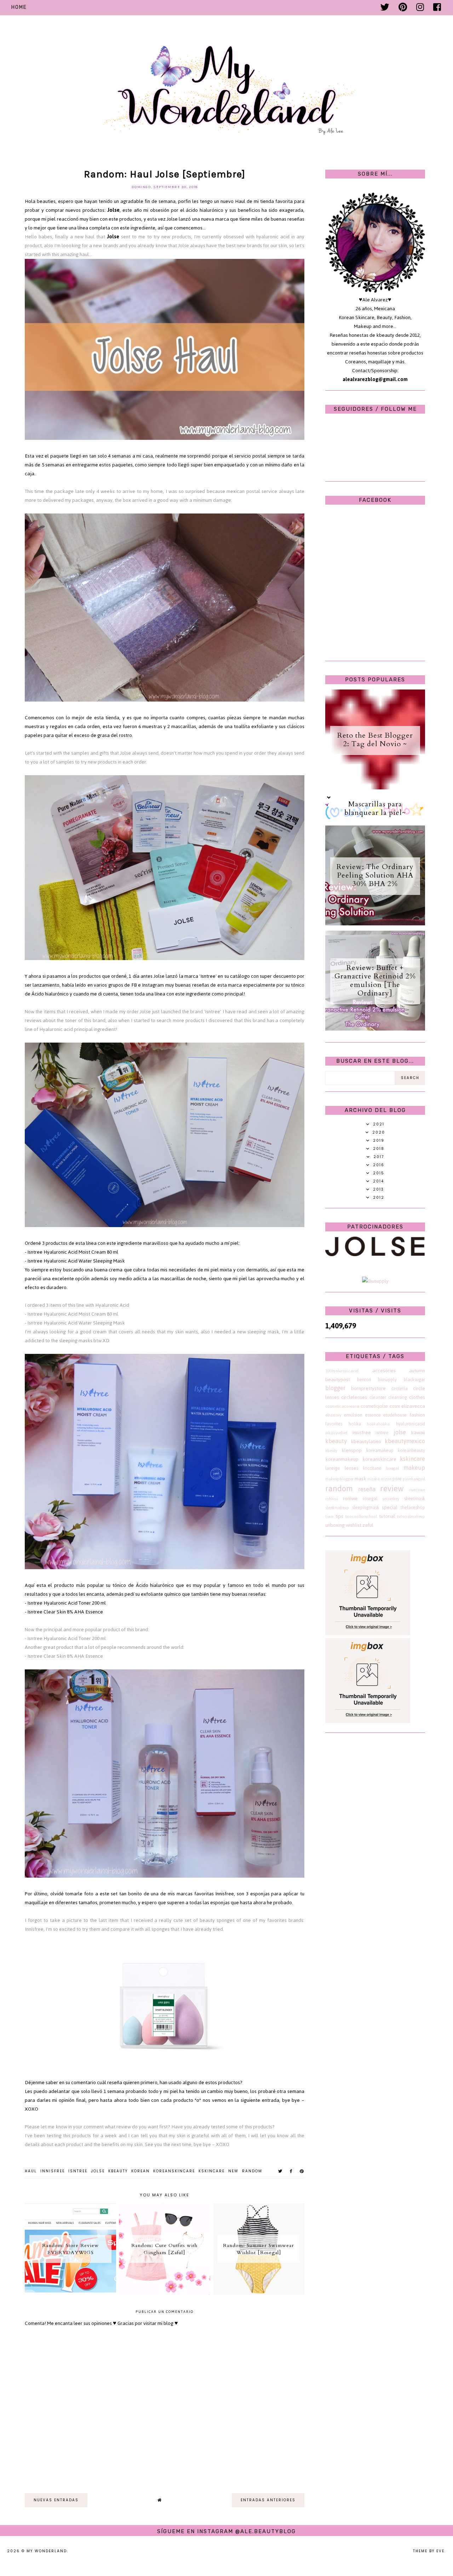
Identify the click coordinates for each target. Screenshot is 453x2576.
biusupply (387, 1380)
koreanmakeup (342, 1459)
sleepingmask (366, 1507)
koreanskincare (174, 2171)
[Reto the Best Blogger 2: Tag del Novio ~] (375, 788)
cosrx (395, 1406)
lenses (352, 1468)
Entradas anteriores (268, 2500)
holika (355, 1424)
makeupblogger (339, 1479)
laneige (333, 1468)
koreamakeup (380, 1450)
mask (360, 1479)
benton (364, 1380)
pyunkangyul (414, 1479)
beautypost (338, 1380)
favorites (334, 1424)
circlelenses (354, 1397)
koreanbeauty (411, 1450)
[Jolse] (375, 1255)
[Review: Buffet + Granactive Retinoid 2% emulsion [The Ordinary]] (375, 1029)
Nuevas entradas (56, 2500)
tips (339, 1516)
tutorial (387, 1516)
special (390, 1507)
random (252, 2171)
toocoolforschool (361, 1516)
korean (141, 2171)
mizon (386, 1479)
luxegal (392, 1468)
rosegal (370, 1499)
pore (397, 1479)
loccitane (372, 1468)
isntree (78, 2171)
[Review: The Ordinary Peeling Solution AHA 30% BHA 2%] (375, 924)
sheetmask (415, 1499)
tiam (329, 1516)
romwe (350, 1499)
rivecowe (417, 1490)
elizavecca (413, 1406)
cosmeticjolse (374, 1406)
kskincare (212, 2171)
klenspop (352, 1450)
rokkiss (332, 1499)
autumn (417, 1371)
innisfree (53, 2171)
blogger (335, 1388)
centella (400, 1388)
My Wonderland (47, 2551)
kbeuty (331, 1451)
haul (31, 2171)
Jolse (113, 210)
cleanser (378, 1397)
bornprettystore (368, 1388)
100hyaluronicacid (342, 1371)
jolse (98, 2171)
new (233, 2171)
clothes (417, 1397)
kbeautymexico (405, 1441)
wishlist (354, 1525)
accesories (384, 1371)
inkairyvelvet (336, 1433)
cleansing (398, 1397)
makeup (414, 1468)
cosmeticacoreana (342, 1406)
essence (373, 1415)
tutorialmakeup (411, 1516)
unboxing (335, 1525)
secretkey (391, 1499)
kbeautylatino (366, 1442)
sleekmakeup (337, 1508)
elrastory (333, 1415)
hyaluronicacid (411, 1424)
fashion (417, 1415)
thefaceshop (413, 1507)
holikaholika (378, 1424)
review (392, 1489)
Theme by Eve (429, 2551)
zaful (368, 1525)
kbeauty (118, 2171)
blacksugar (414, 1380)
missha (374, 1479)
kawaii (418, 1433)
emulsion (353, 1415)
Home (19, 7)
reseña (367, 1489)
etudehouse (395, 1415)
